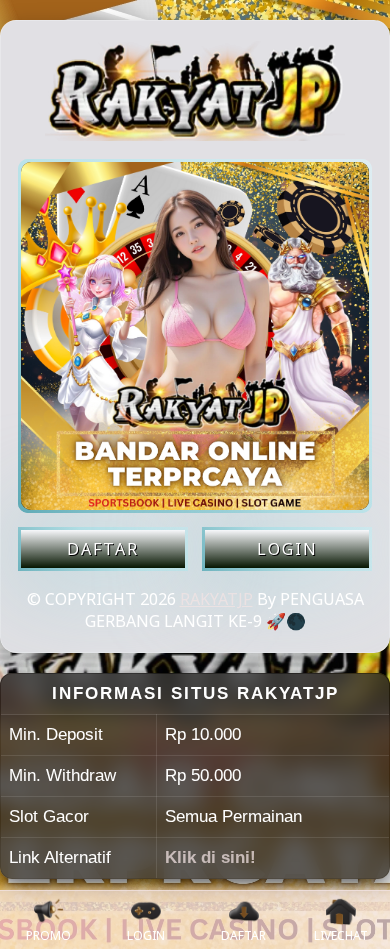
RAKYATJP (216, 599)
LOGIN (287, 549)
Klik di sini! (210, 857)
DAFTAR (103, 549)
